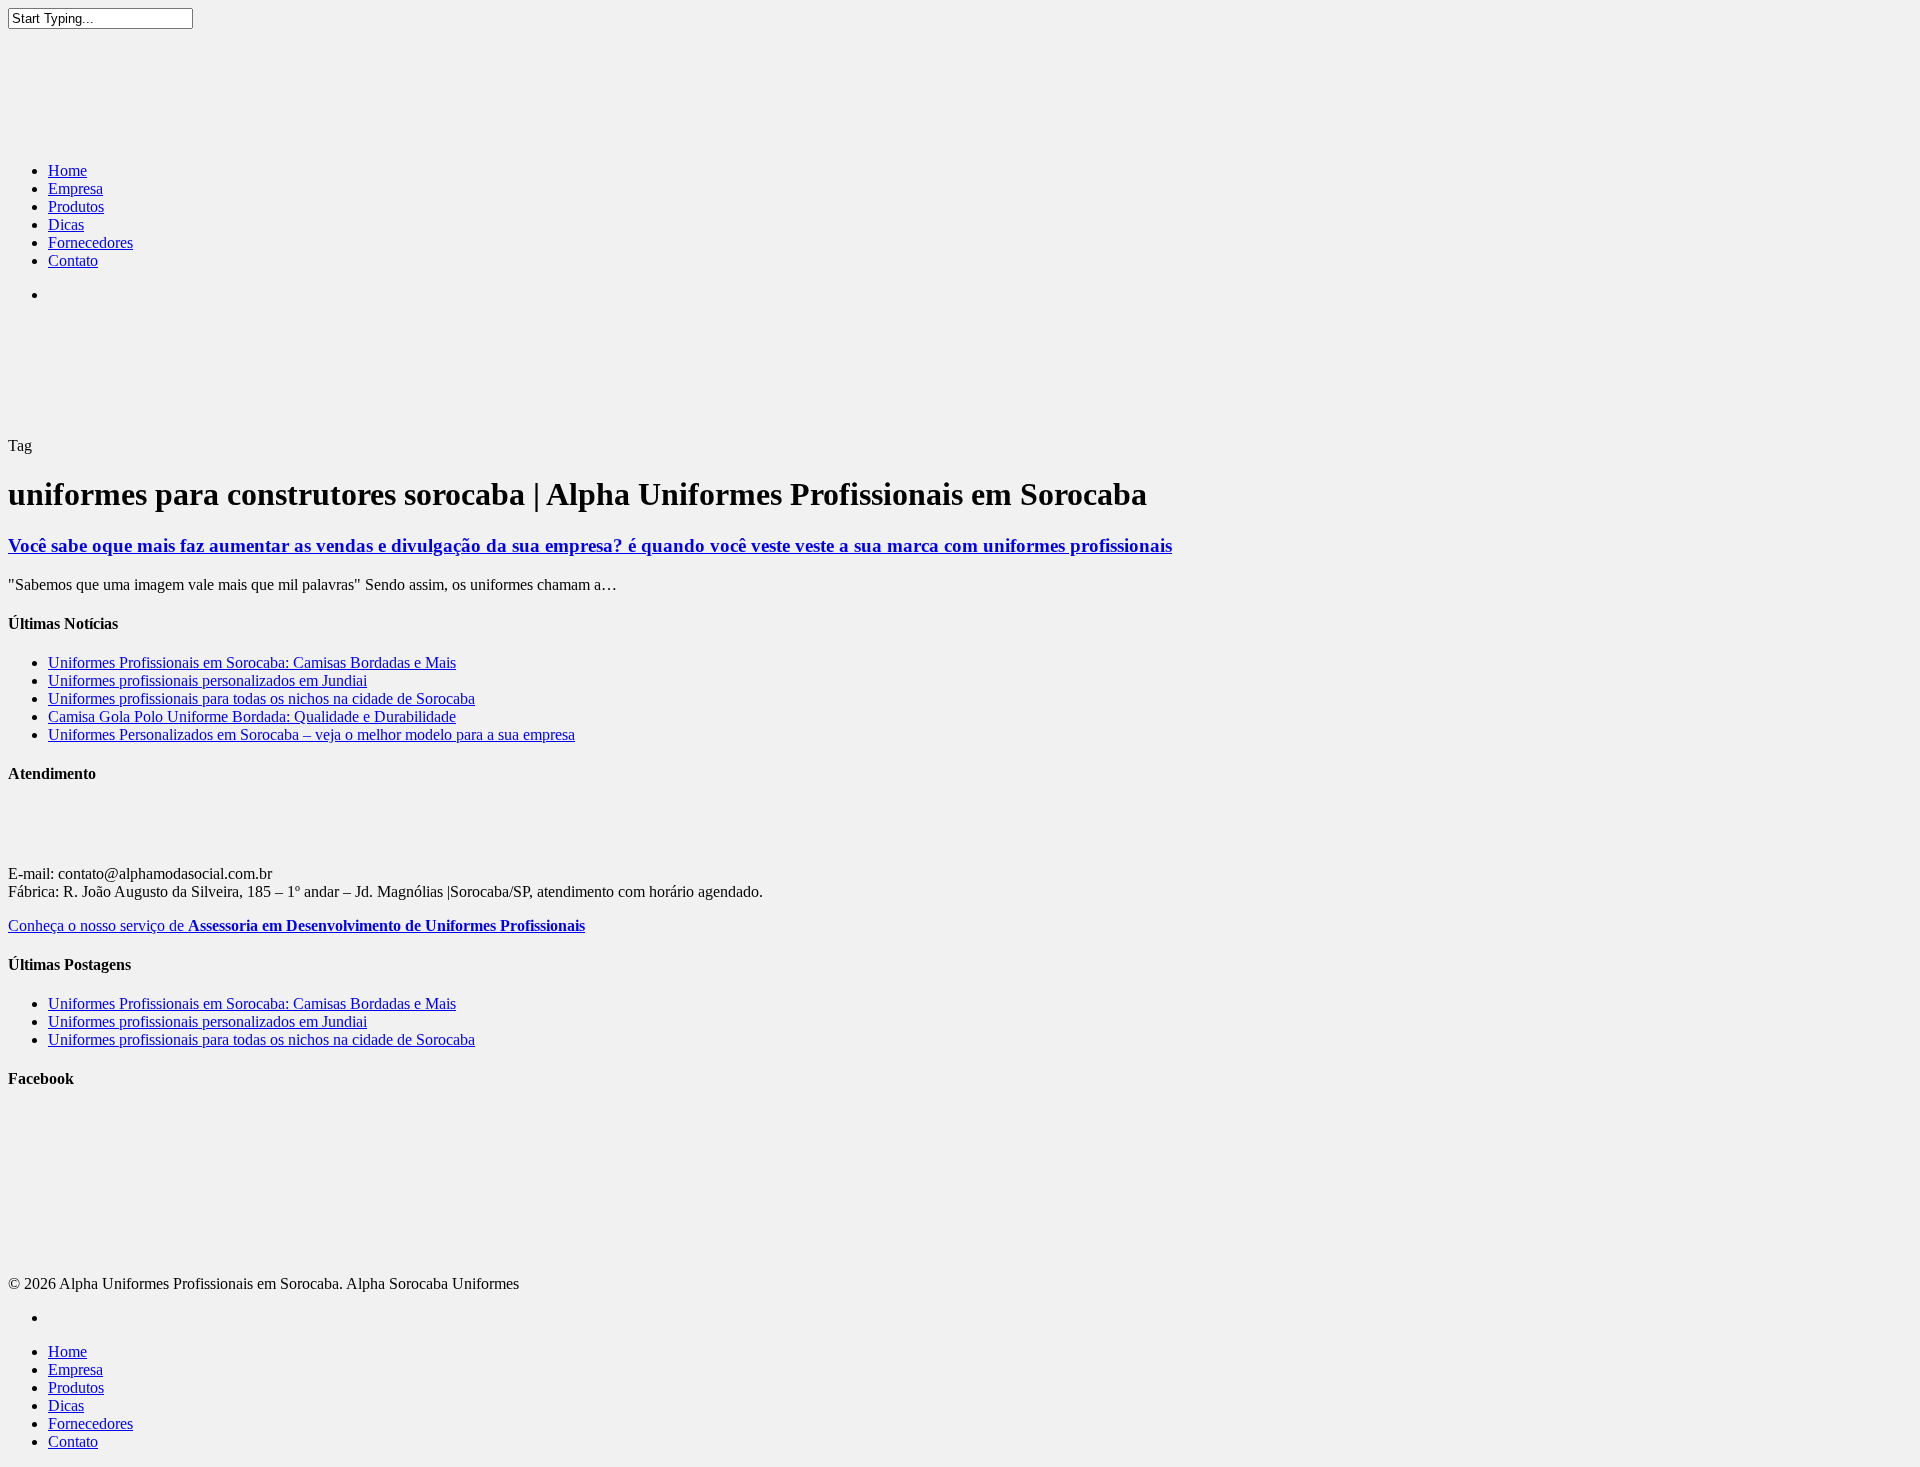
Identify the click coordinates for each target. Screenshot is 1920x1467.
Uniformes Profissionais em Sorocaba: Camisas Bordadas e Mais (252, 662)
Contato (73, 260)
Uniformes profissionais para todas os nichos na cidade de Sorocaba (261, 698)
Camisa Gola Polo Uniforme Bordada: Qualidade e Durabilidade (252, 716)
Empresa (75, 188)
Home (67, 170)
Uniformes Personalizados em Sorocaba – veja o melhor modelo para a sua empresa (311, 734)
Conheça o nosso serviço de (296, 925)
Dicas (66, 224)
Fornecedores (90, 242)
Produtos (76, 206)
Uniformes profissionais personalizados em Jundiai (207, 680)
